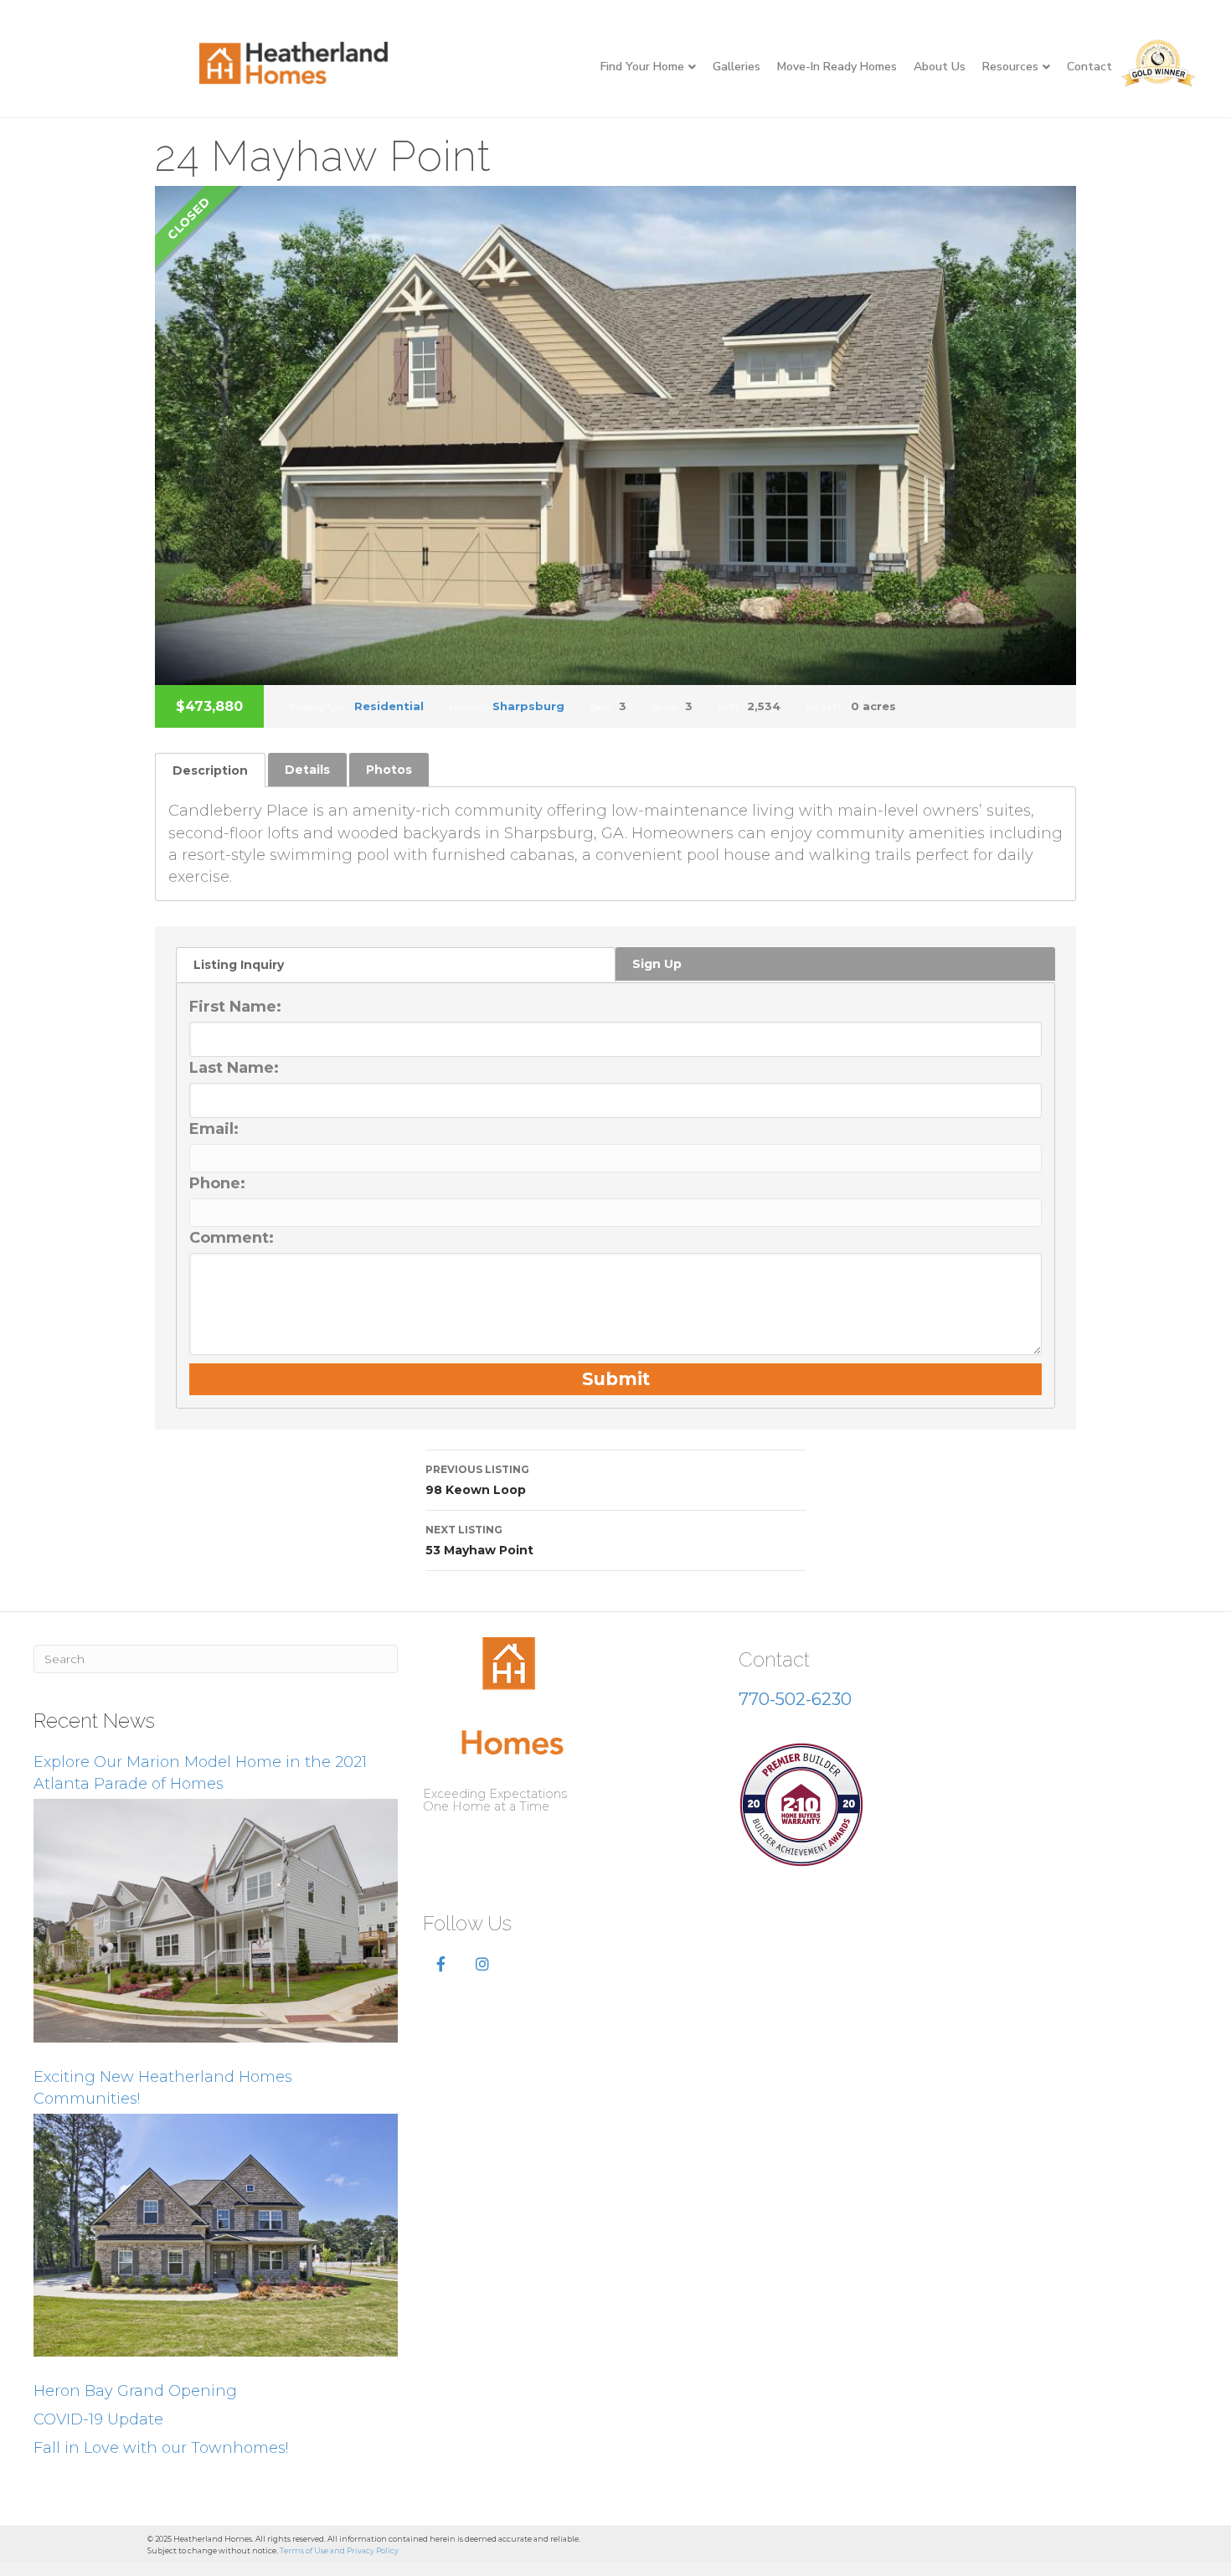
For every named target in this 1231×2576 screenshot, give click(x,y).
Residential (389, 706)
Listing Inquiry (239, 965)
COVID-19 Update (98, 2419)
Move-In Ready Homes (837, 67)
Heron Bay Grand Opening (135, 2391)
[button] (441, 1965)
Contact (1089, 67)
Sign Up (657, 964)
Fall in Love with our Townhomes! (161, 2448)
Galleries (737, 67)
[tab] (210, 770)
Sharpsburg (528, 706)
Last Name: (234, 1068)
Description (210, 770)
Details (307, 770)
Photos (389, 770)
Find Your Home (642, 67)
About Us (940, 67)
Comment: (232, 1238)
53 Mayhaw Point (479, 1540)
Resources (1010, 67)
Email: (214, 1129)
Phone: (217, 1183)
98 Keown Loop (477, 1480)
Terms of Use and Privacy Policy (339, 2550)
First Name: (235, 1007)
